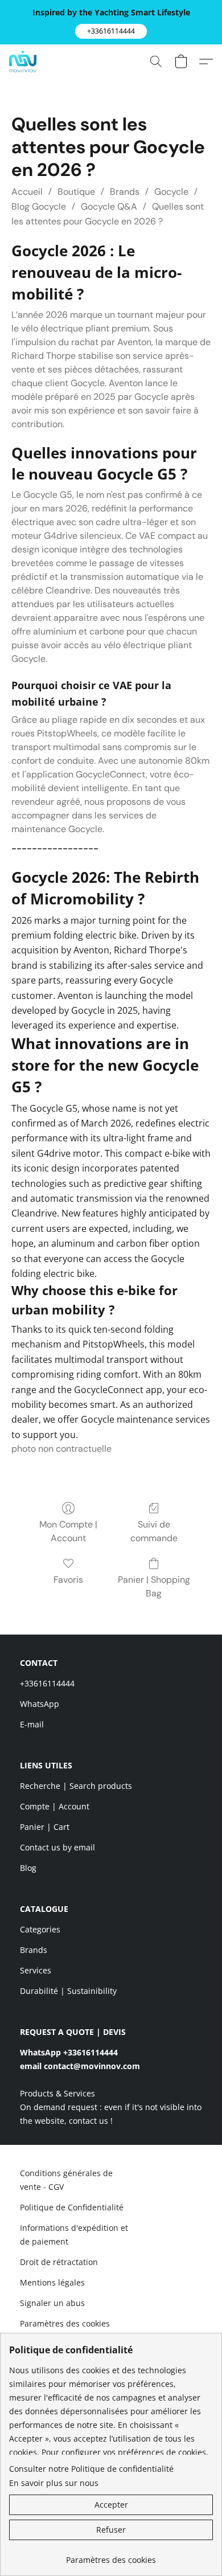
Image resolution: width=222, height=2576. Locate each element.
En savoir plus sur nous (54, 2483)
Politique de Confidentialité (72, 2207)
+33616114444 (47, 1683)
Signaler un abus (52, 2303)
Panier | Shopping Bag (154, 1586)
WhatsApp (40, 1704)
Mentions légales (52, 2282)
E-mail (32, 1724)
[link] (111, 2556)
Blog (28, 1868)
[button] (111, 31)
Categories (40, 1929)
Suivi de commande (154, 1531)
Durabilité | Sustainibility (68, 1991)
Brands (125, 192)
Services (36, 1970)
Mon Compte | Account (68, 1531)
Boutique (76, 192)
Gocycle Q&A (109, 206)
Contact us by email (57, 1847)
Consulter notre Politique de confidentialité (91, 2469)
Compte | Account (55, 1806)
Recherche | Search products (76, 1786)
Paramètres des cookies (65, 2323)
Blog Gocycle (39, 206)
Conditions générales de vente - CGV (66, 2180)
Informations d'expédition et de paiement (74, 2235)
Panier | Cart (45, 1827)
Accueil (27, 192)
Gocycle (171, 192)
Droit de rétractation (59, 2262)
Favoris (68, 1580)
